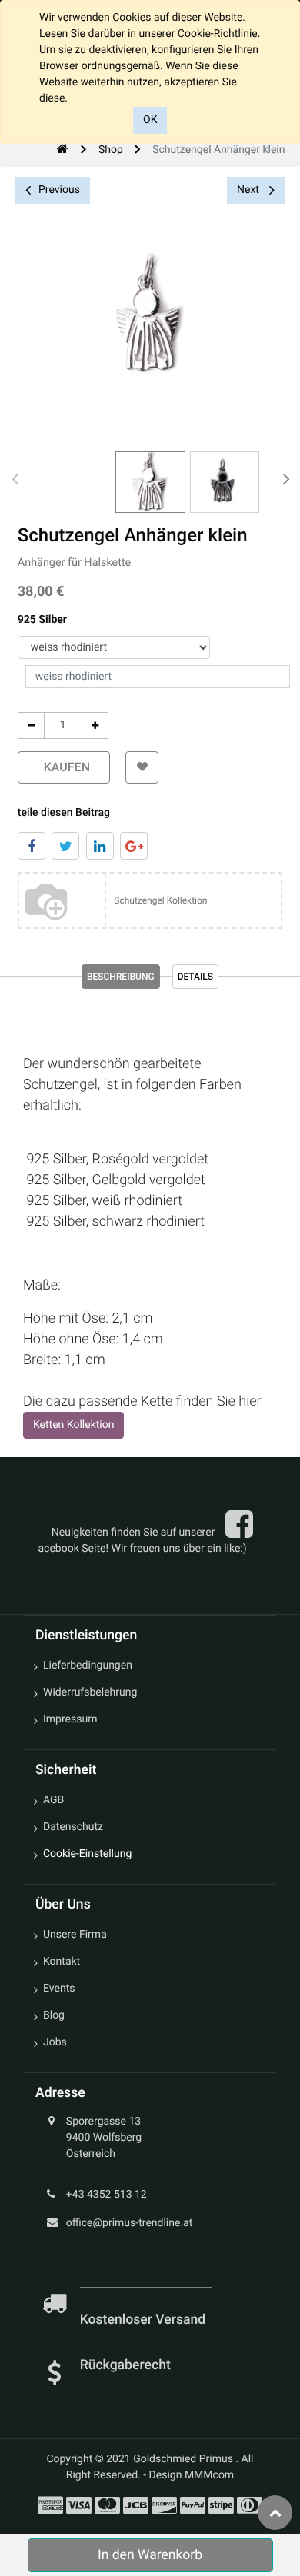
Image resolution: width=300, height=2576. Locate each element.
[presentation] (15, 478)
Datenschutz (73, 1827)
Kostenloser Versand (145, 2320)
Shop (111, 150)
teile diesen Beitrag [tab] (64, 813)
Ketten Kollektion (73, 1425)
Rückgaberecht (125, 2365)
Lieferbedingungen (88, 1666)
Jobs (55, 2042)
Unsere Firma (75, 1935)
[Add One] (95, 726)
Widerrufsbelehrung (90, 1692)
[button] (142, 767)
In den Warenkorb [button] (150, 2555)
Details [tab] (195, 977)
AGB (53, 1800)
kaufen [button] (64, 767)
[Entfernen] (31, 726)
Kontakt (62, 1962)
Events (59, 1989)
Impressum (70, 1719)
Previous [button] (59, 190)
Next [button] (249, 190)
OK (150, 120)
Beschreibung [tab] (121, 977)
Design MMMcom (192, 2475)
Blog (54, 2015)
